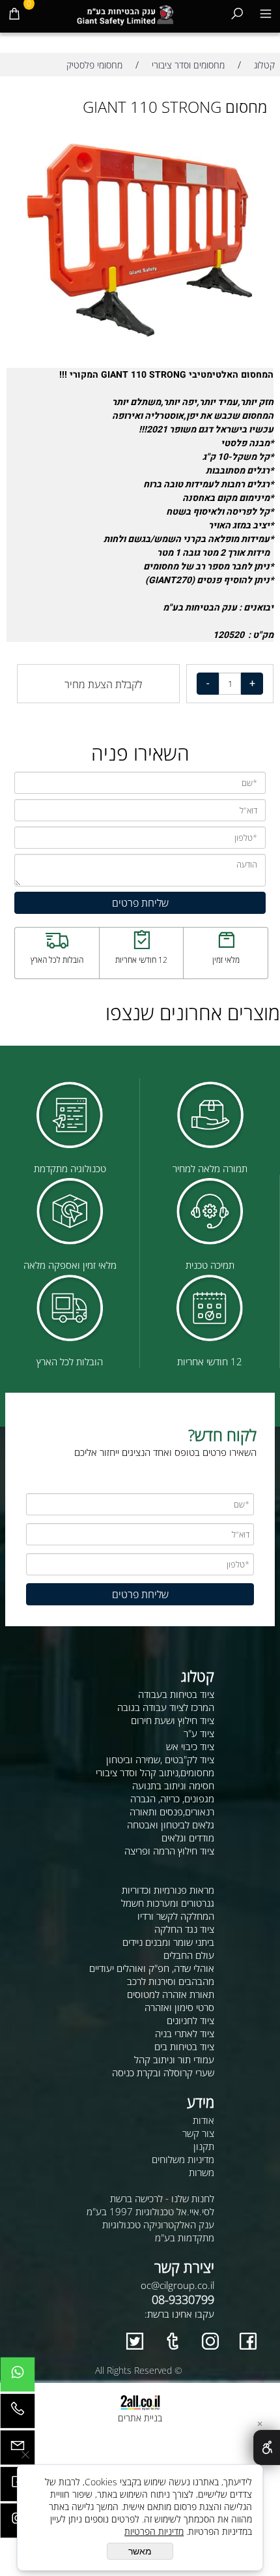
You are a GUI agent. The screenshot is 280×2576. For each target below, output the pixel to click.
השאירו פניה (140, 753)
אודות (203, 2120)
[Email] (18, 2451)
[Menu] (266, 13)
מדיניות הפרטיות (154, 2531)
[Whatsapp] (18, 2378)
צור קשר (198, 2133)
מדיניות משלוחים (183, 2159)
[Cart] (14, 13)
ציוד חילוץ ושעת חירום (173, 1720)
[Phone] (18, 2414)
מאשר (140, 2551)
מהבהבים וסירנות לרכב (171, 1981)
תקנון (204, 2146)
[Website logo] (126, 13)
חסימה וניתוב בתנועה (173, 1785)
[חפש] (237, 13)
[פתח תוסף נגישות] (267, 2447)
